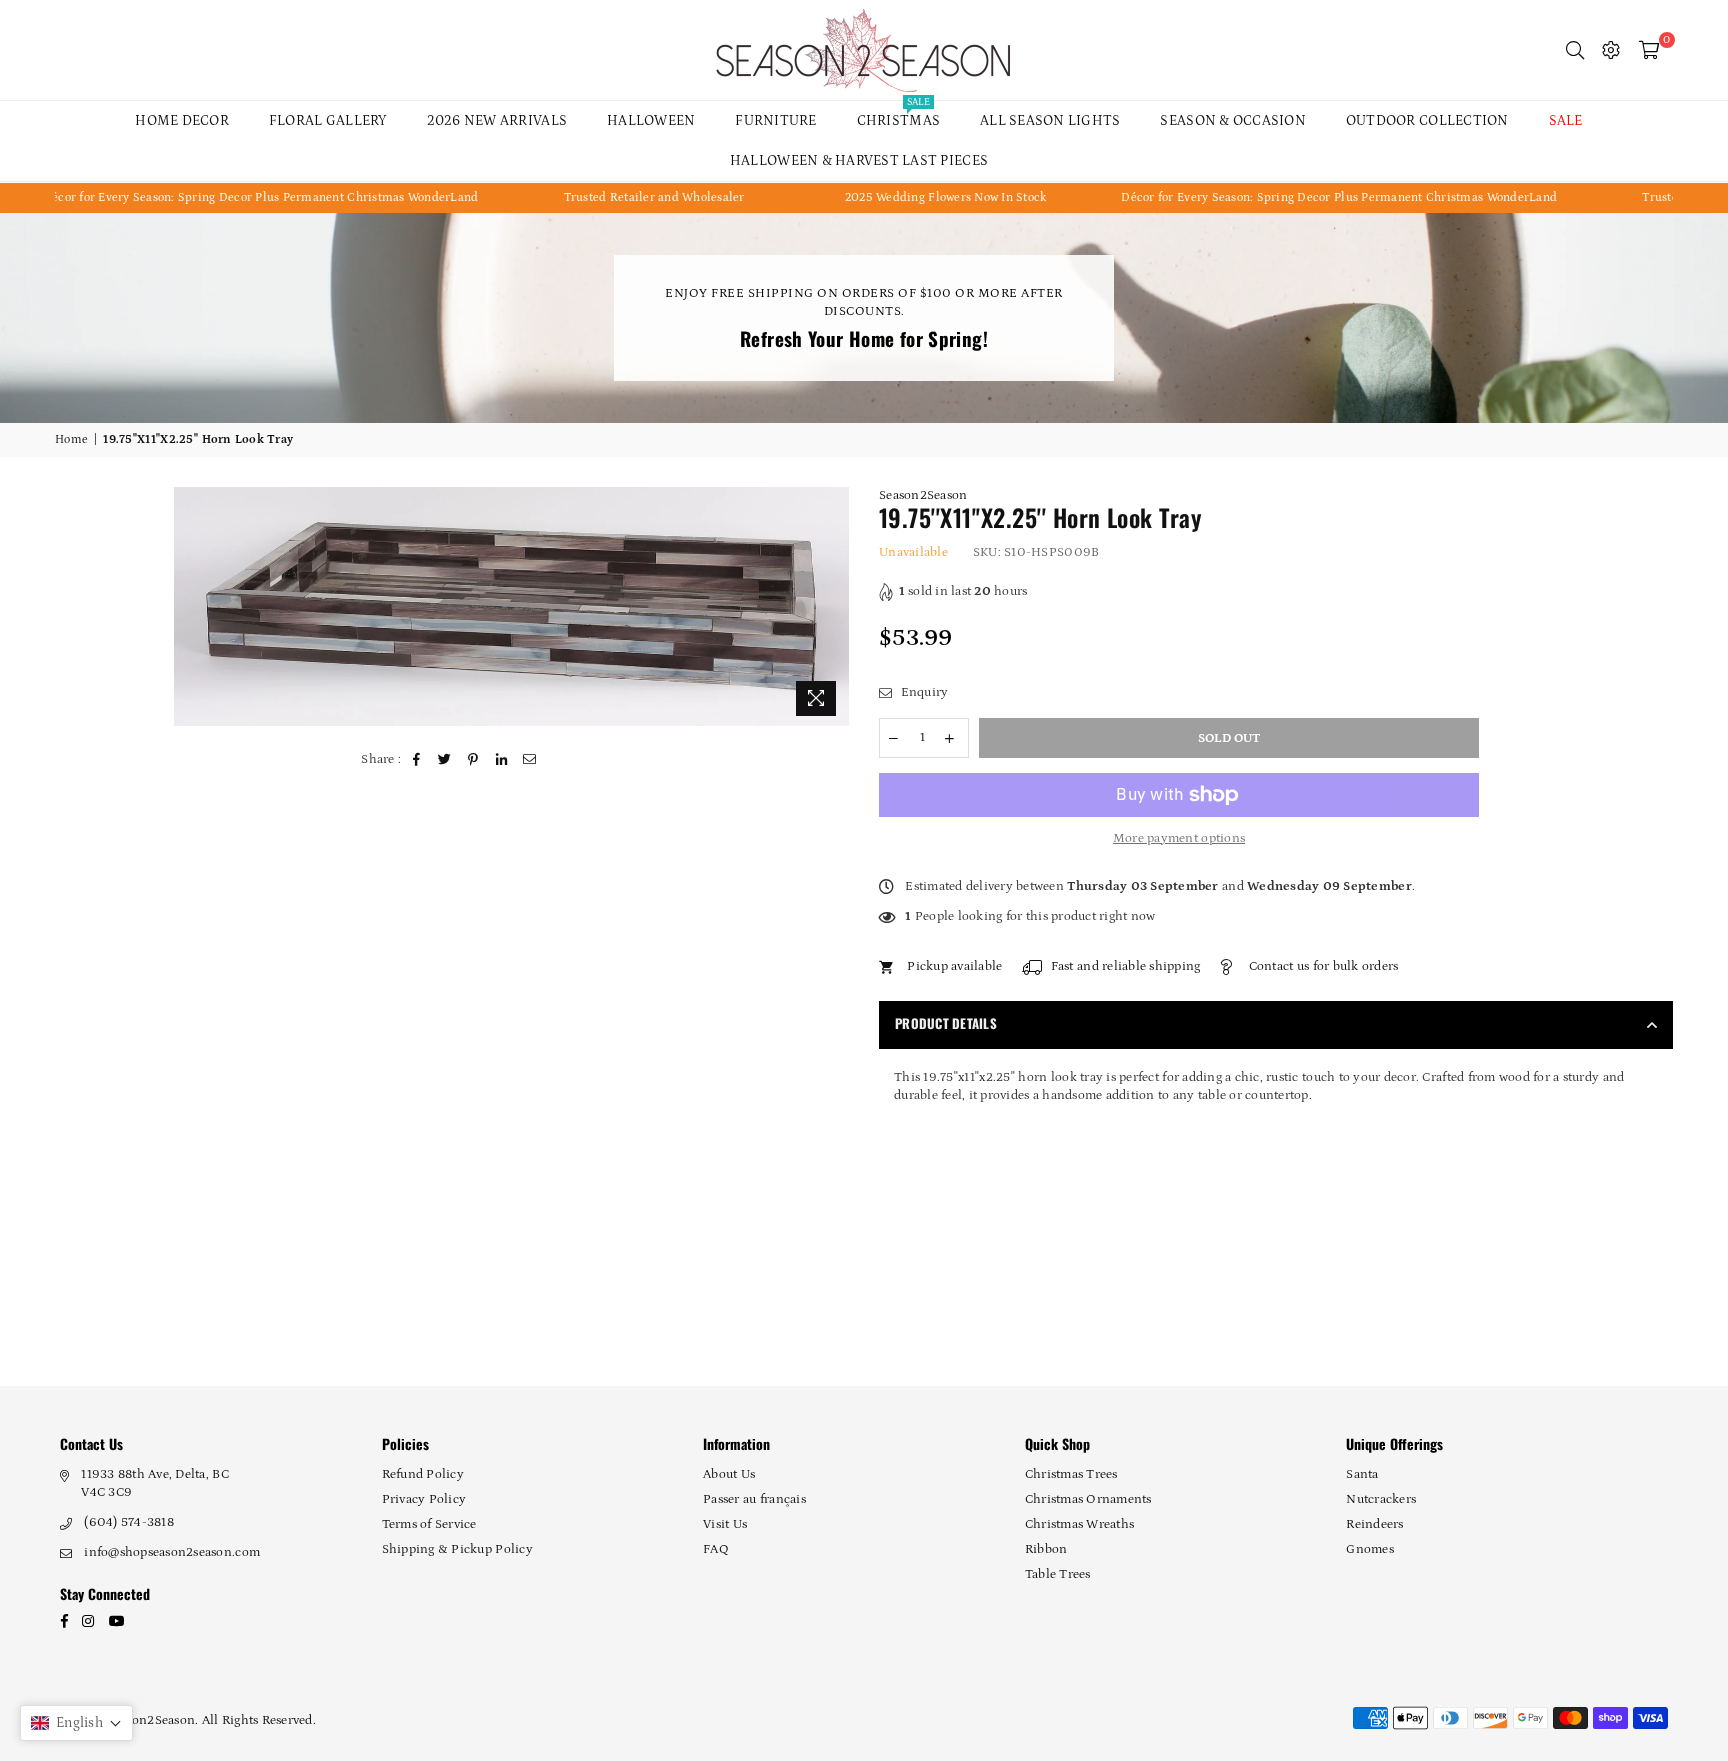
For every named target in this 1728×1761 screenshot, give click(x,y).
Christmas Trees (1071, 1474)
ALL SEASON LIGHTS (1050, 121)
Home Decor (182, 121)
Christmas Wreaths (1079, 1524)
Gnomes (1370, 1549)
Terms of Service (429, 1524)
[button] (76, 1723)
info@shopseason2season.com (172, 1552)
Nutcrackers (1381, 1499)
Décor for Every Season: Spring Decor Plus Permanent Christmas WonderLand (1247, 197)
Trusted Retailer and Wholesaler (561, 197)
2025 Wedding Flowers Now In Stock (853, 197)
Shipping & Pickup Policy (457, 1549)
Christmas (898, 115)
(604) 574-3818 (129, 1522)
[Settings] (1611, 50)
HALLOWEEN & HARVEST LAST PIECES (859, 161)
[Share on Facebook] (417, 760)
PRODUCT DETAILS (946, 1023)
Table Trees (1058, 1574)
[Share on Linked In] (501, 760)
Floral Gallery (328, 121)
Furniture (775, 121)
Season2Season (923, 495)
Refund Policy (423, 1474)
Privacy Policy (424, 1499)
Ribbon (1046, 1549)
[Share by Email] (530, 760)
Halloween (651, 121)
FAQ (716, 1549)
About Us (729, 1474)
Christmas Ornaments (1088, 1499)
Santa (1362, 1474)
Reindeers (1374, 1524)
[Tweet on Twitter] (445, 760)
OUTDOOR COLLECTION (1427, 121)
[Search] (1575, 50)
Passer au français (754, 1499)
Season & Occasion (1232, 121)
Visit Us (725, 1524)
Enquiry (922, 692)
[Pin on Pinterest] (473, 760)
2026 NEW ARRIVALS (497, 121)
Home (71, 439)
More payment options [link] (1179, 838)
